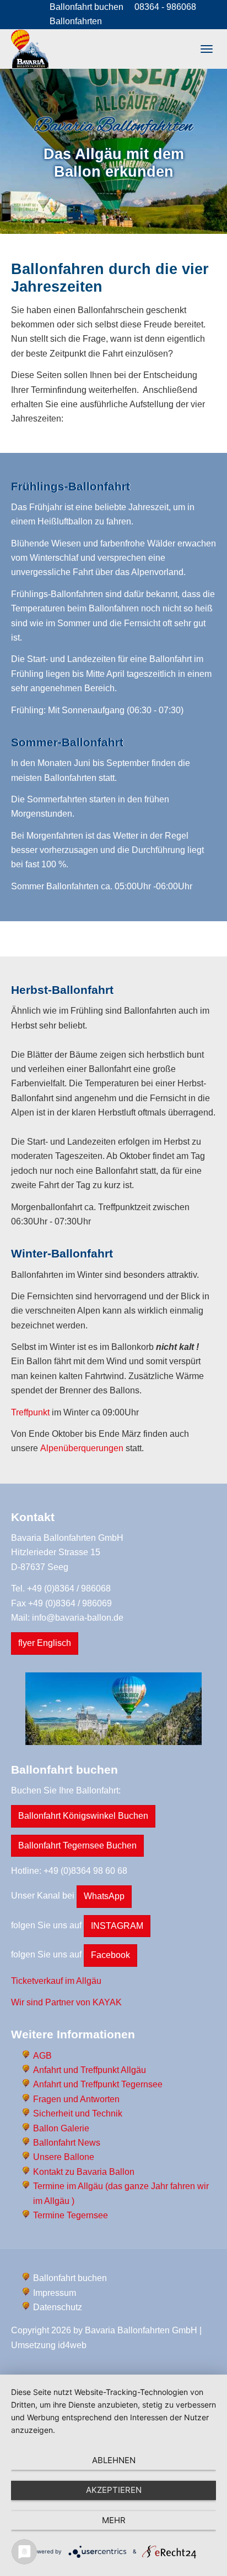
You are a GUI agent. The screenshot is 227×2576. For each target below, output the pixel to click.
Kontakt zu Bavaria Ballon (84, 2172)
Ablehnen (114, 2460)
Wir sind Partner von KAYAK (66, 2002)
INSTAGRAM (117, 1926)
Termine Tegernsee (71, 2215)
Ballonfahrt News (67, 2143)
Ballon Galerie (61, 2128)
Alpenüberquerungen (82, 1448)
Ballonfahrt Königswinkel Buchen (83, 1816)
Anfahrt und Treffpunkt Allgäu (90, 2070)
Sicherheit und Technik (78, 2113)
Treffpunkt (30, 1412)
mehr (114, 2520)
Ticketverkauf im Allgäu (56, 1981)
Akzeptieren (114, 2490)
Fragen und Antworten (76, 2099)
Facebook (110, 1955)
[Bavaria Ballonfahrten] (30, 49)
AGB (42, 2056)
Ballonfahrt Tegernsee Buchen (77, 1845)
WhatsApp (104, 1896)
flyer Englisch (45, 1643)
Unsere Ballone (64, 2157)
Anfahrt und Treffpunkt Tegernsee (98, 2084)
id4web (72, 2345)
